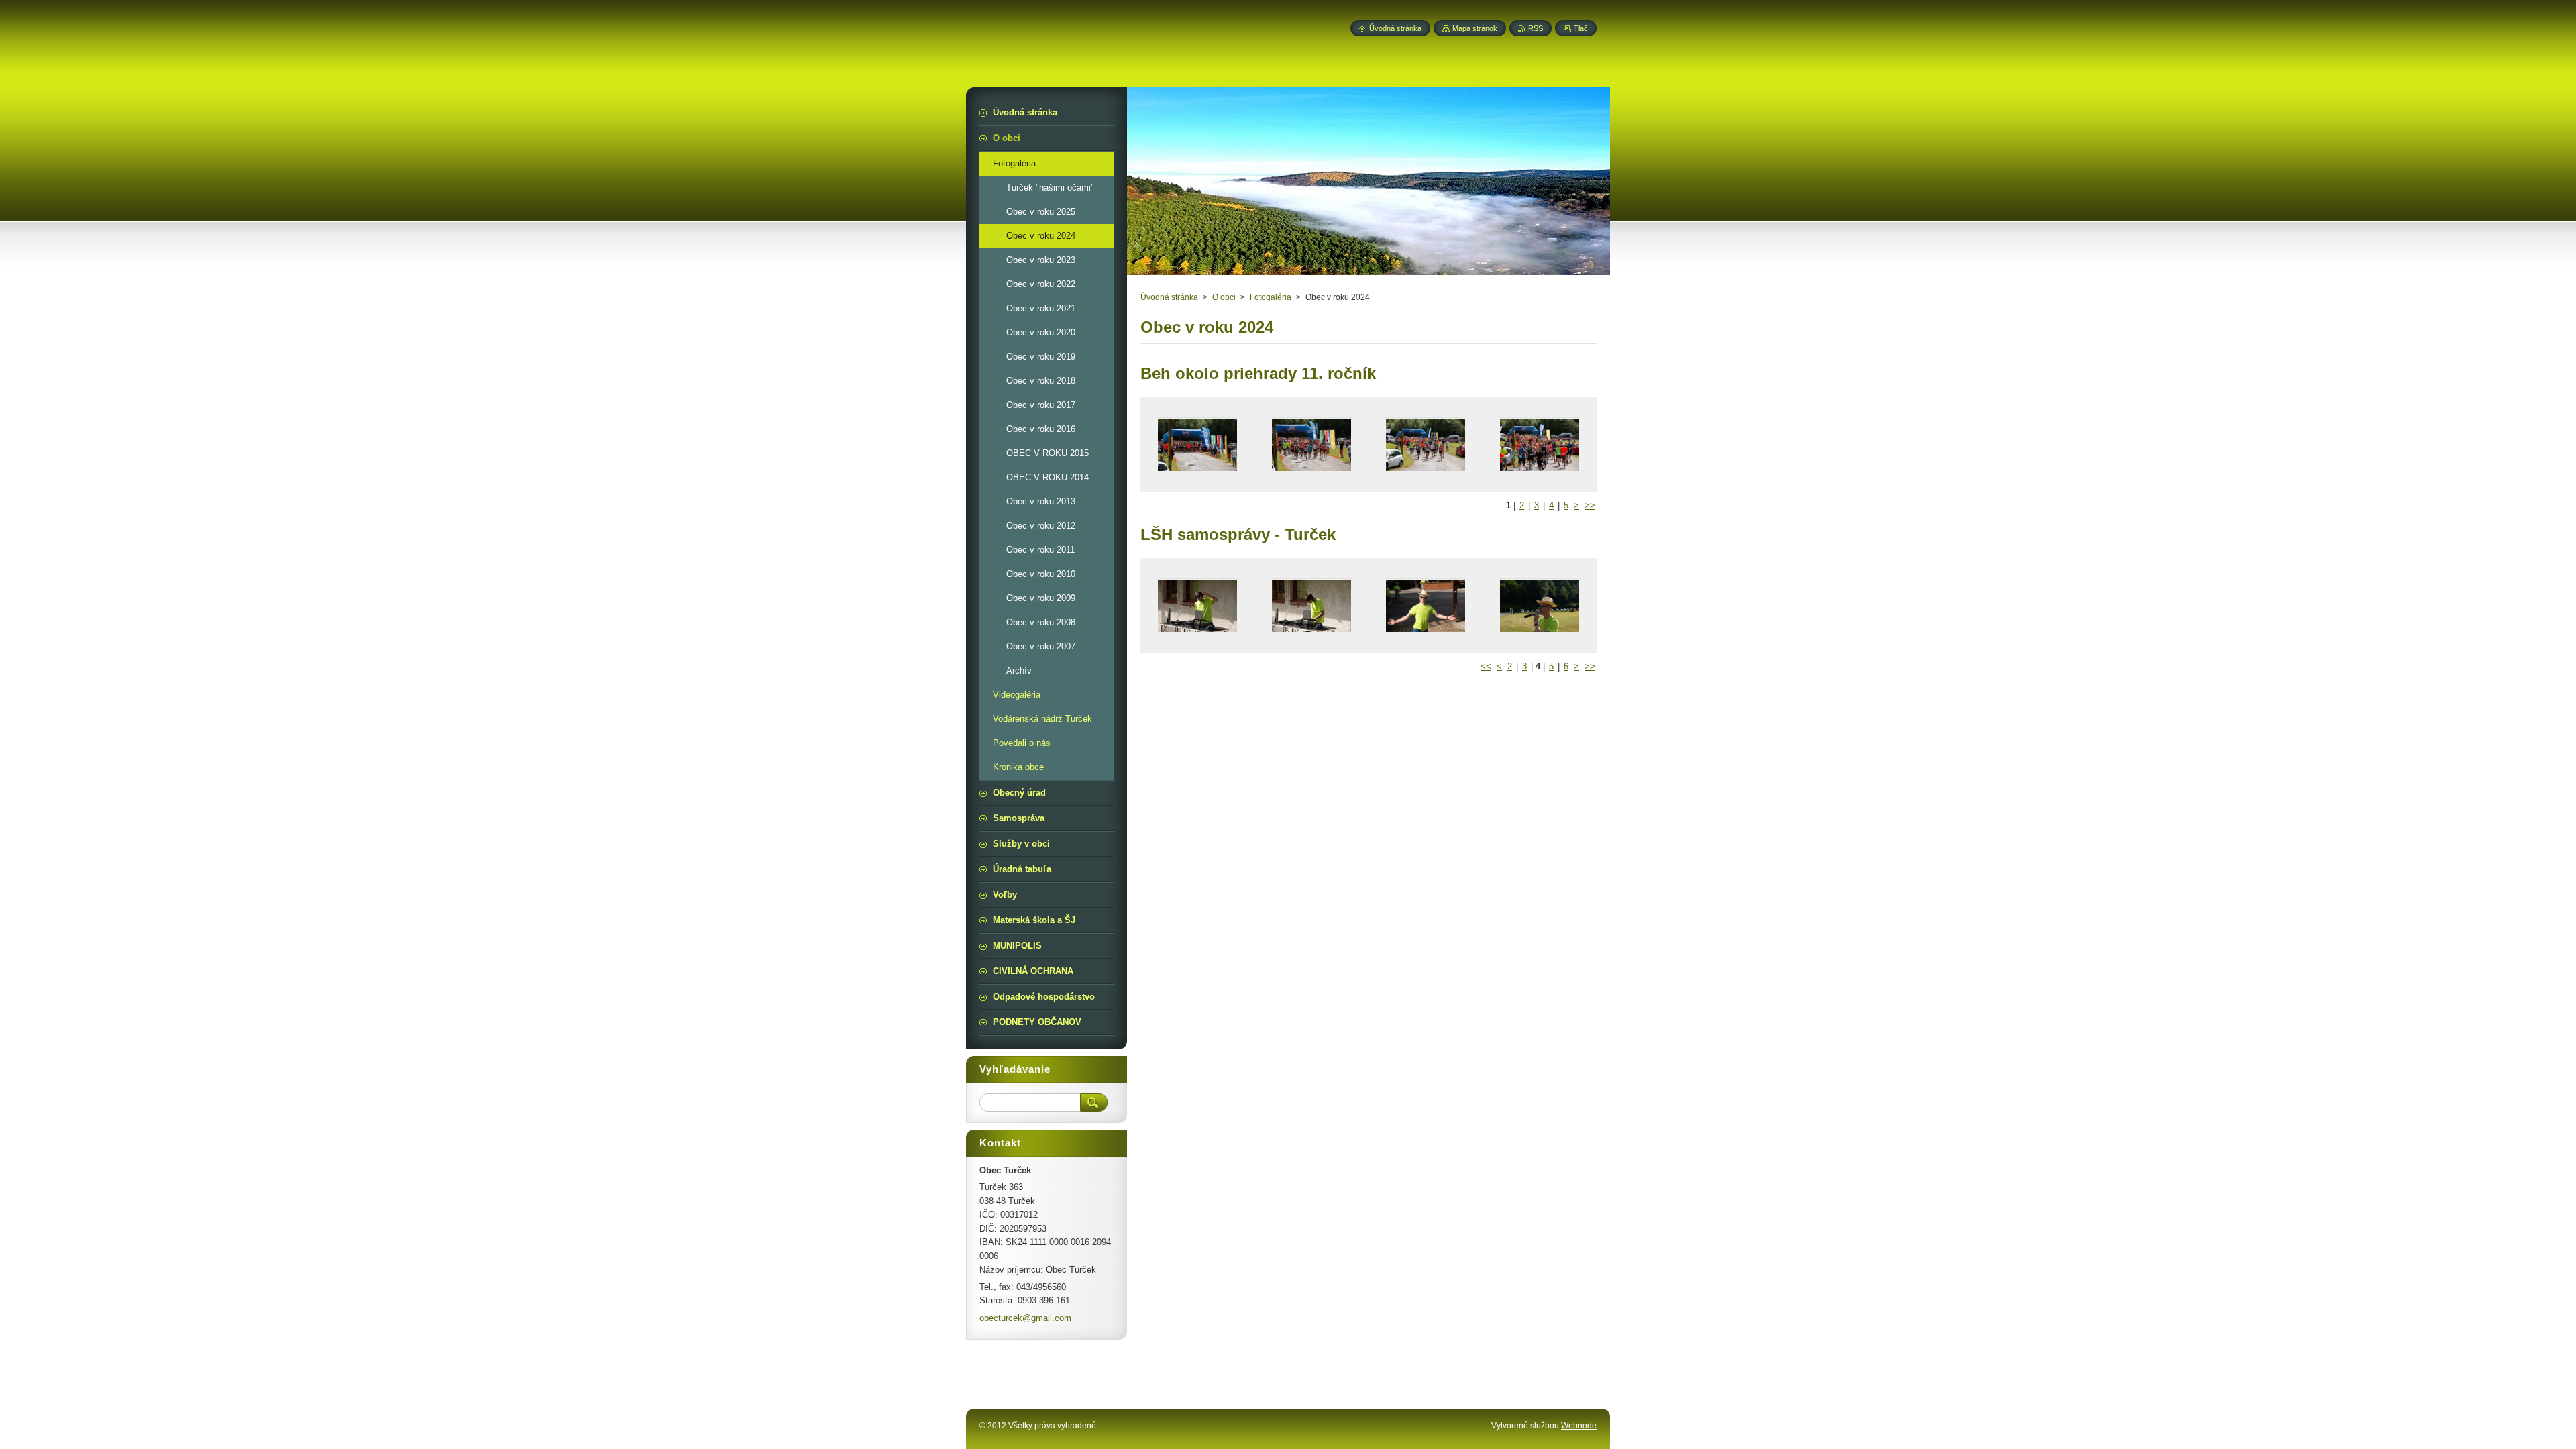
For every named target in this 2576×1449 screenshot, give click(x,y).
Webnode (1579, 1426)
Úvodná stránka (1169, 297)
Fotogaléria (1271, 297)
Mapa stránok (1475, 28)
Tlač (1581, 28)
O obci (1224, 297)
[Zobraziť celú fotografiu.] (1197, 445)
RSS (1536, 28)
